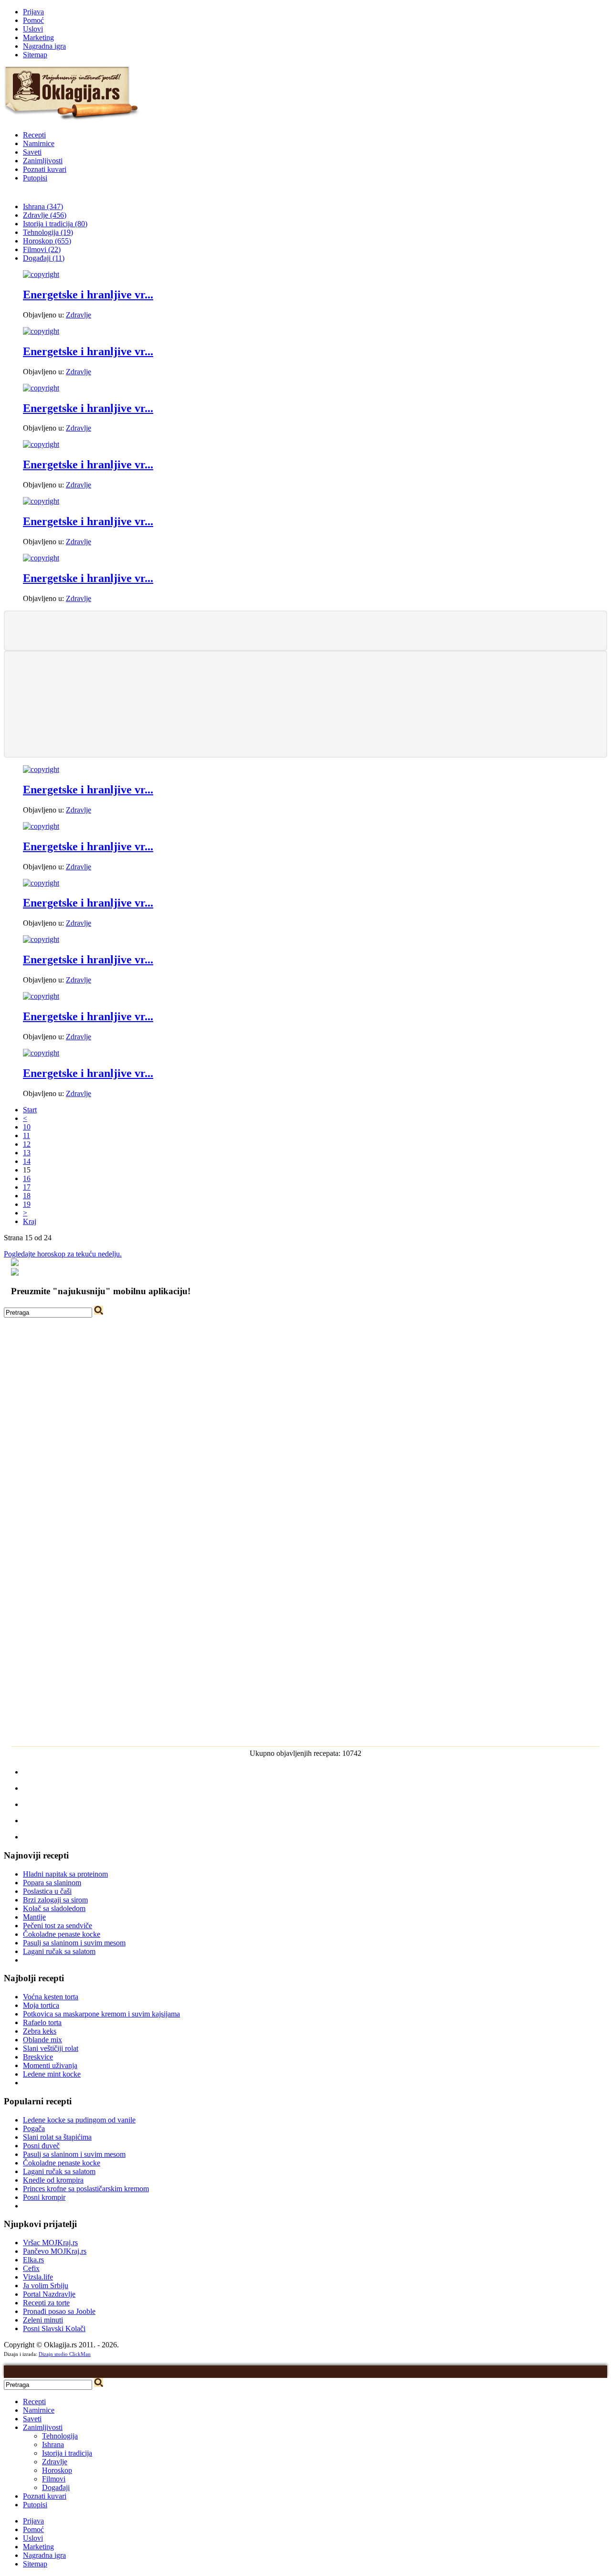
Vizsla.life (38, 2277)
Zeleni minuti (43, 2320)
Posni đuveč (41, 2146)
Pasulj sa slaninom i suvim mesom (74, 1943)
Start (30, 1110)
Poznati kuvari (45, 169)
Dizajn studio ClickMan (65, 2354)
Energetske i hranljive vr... (88, 295)
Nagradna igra (44, 46)
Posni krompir (44, 2197)
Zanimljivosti (43, 161)
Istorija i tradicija (67, 2453)
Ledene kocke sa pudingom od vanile (79, 2120)
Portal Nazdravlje (49, 2294)
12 (27, 1144)
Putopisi (35, 178)
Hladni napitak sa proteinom (65, 1874)
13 (27, 1153)
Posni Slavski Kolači (54, 2328)
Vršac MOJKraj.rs (50, 2243)
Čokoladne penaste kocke (62, 1934)
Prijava (33, 12)
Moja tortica (41, 2005)
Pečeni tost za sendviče (58, 1926)
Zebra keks (40, 2031)
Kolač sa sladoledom (54, 1908)
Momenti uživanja (50, 2065)
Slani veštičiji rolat (51, 2048)
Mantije (34, 1917)
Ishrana (53, 2444)
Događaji (56, 2487)
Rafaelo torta (42, 2022)
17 (27, 1187)
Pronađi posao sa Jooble (59, 2311)
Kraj (30, 1221)
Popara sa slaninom (52, 1883)
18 (27, 1196)
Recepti (34, 135)
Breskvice (38, 2057)
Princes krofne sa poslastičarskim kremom (86, 2189)
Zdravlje (79, 315)
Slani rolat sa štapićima (57, 2137)
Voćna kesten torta (51, 1997)
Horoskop (57, 2470)
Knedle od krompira (53, 2180)
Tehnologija (60, 2436)
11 (26, 1135)
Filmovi (54, 2479)
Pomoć (33, 20)
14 (27, 1161)
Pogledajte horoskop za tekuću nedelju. (63, 1254)
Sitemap (35, 55)
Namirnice (39, 143)
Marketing (38, 37)
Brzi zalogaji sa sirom (55, 1900)
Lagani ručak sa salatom (59, 1951)
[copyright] (41, 274)
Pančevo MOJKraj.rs (55, 2251)
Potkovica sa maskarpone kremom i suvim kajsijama (101, 2014)
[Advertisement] (305, 630)
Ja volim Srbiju (46, 2286)
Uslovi (33, 29)
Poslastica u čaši (47, 1891)
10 (27, 1127)
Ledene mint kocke (52, 2074)
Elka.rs (33, 2260)
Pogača (34, 2128)
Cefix (31, 2268)
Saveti (32, 152)
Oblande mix (42, 2040)
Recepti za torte (46, 2303)
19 (27, 1204)
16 (27, 1178)
